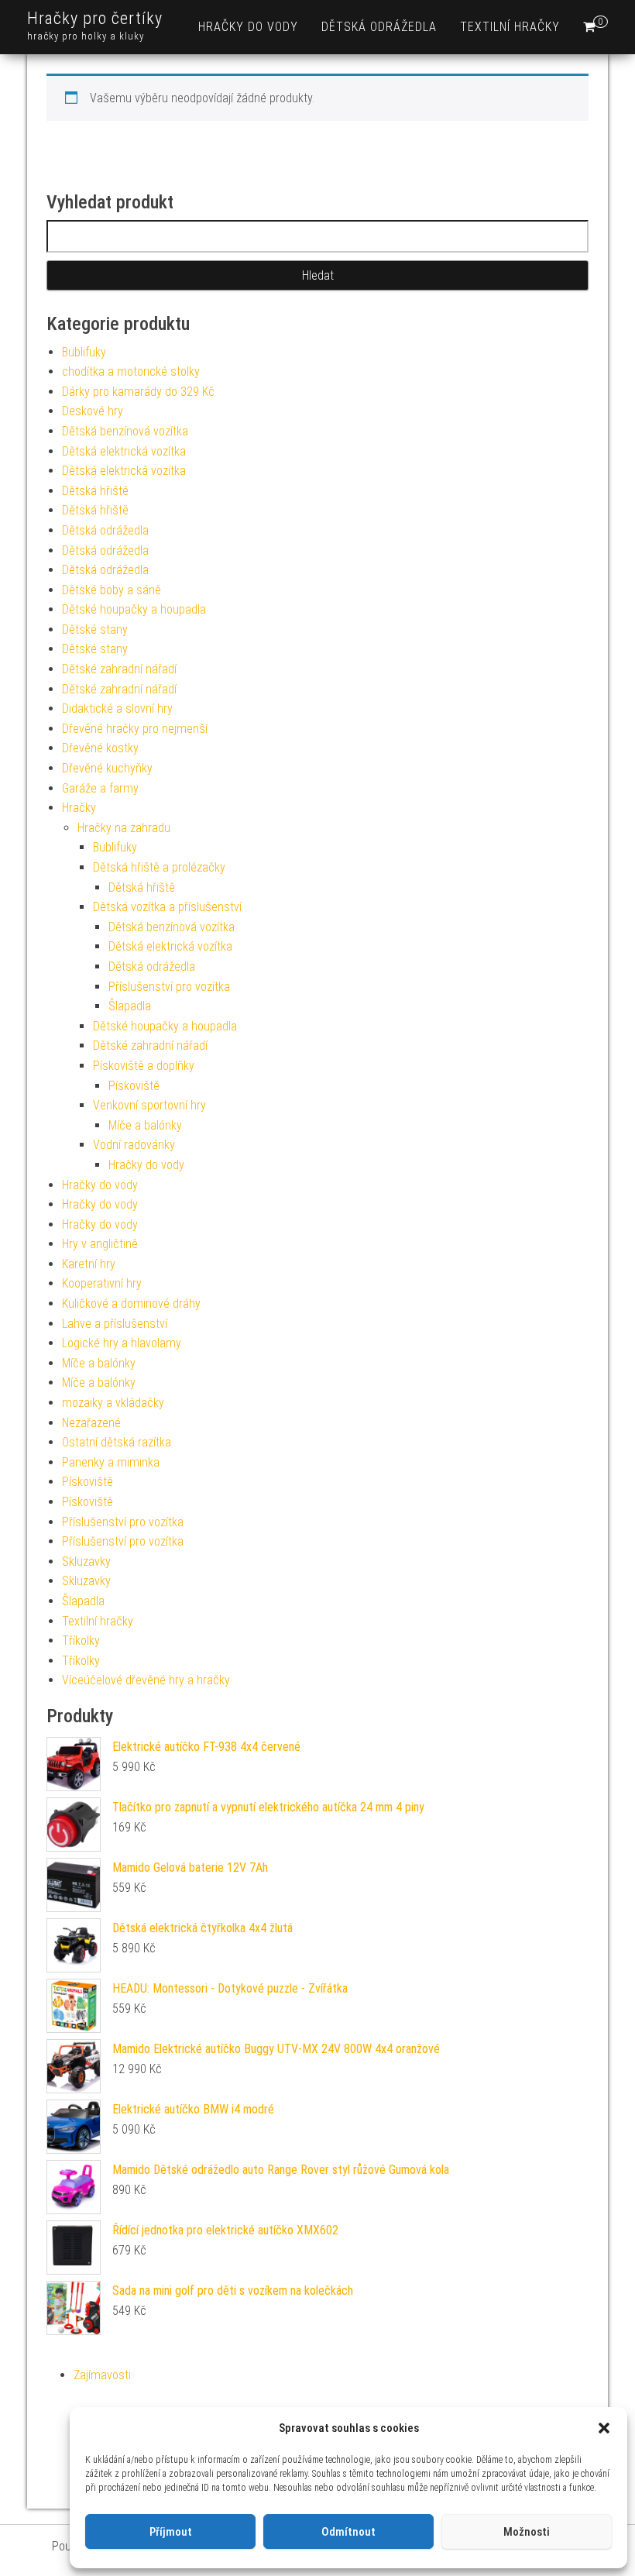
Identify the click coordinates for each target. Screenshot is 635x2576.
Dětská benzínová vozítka (125, 431)
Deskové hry (93, 411)
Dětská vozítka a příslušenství (167, 907)
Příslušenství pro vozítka (169, 987)
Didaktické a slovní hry (117, 708)
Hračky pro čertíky (95, 18)
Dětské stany (95, 629)
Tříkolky (81, 1641)
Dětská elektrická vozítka (124, 451)
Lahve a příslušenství (115, 1324)
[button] (604, 2428)
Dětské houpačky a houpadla (134, 609)
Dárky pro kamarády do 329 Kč (138, 392)
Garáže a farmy (100, 788)
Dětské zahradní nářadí (119, 669)
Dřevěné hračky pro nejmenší (135, 729)
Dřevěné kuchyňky (107, 768)
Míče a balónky (145, 1125)
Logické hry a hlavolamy (122, 1343)
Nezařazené (91, 1423)
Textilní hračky (510, 27)
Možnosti (527, 2532)
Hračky (79, 808)
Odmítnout (348, 2532)
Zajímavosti (102, 2375)
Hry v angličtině (100, 1244)
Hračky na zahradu (124, 828)
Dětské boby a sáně (112, 590)
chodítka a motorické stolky (131, 371)
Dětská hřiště (95, 491)
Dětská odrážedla (379, 27)
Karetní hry (89, 1264)
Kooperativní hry (102, 1283)
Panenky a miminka (111, 1462)
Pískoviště (134, 1086)
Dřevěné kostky (100, 748)
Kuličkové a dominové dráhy (131, 1303)
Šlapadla (130, 1006)
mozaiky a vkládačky (113, 1403)
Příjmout (171, 2532)
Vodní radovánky (134, 1145)
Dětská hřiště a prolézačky (159, 867)
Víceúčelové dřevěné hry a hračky (146, 1680)
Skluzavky (86, 1561)
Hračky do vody (248, 27)
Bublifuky (84, 352)
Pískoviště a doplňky (144, 1066)
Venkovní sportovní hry (149, 1105)
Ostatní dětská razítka (117, 1442)
